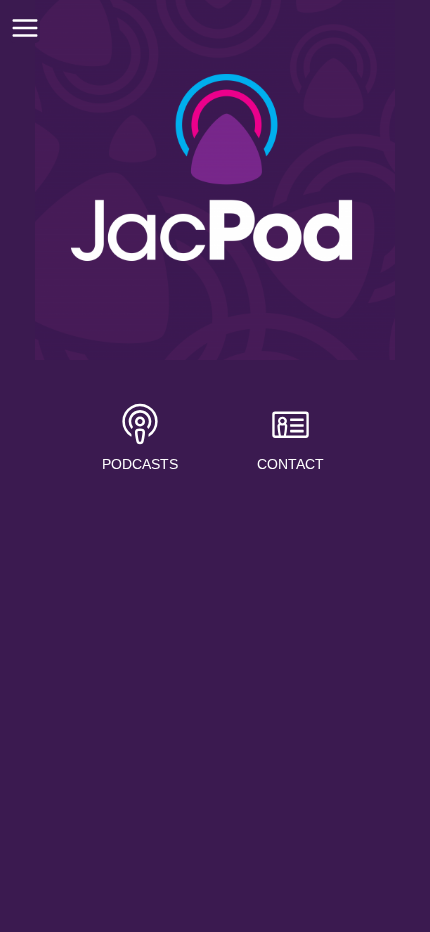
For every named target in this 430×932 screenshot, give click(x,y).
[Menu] (25, 28)
